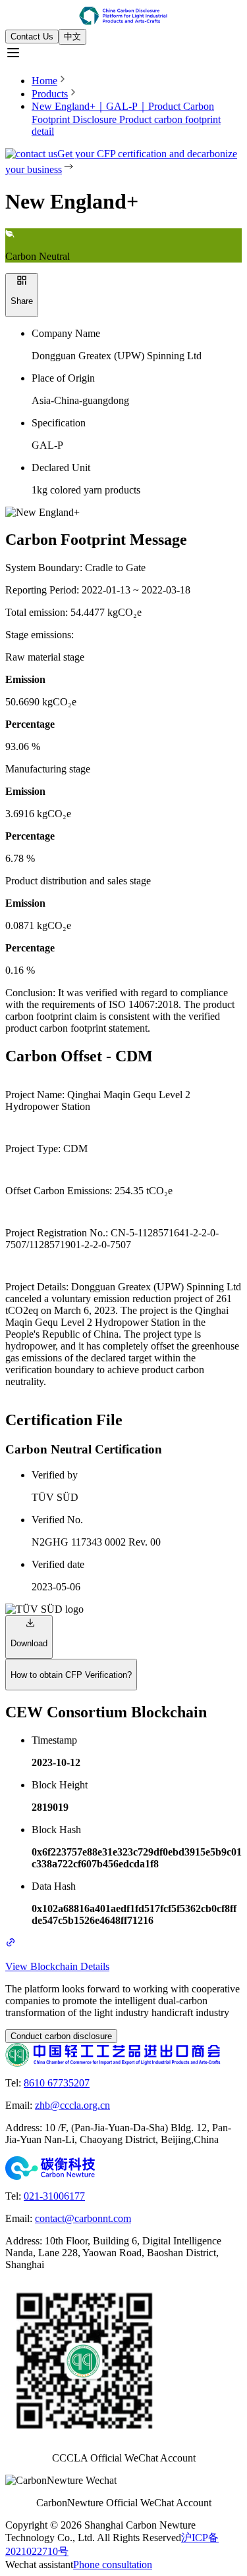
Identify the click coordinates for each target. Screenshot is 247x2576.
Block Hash (56, 1830)
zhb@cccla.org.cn (72, 2105)
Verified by (55, 1475)
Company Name (66, 333)
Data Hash (54, 1886)
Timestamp (54, 1740)
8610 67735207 (57, 2083)
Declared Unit (61, 467)
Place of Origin (63, 378)
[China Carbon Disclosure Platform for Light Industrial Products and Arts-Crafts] (123, 17)
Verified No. (57, 1520)
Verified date (58, 1564)
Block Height (60, 1785)
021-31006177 (54, 2196)
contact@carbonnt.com (83, 2218)
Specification (59, 423)
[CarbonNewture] (123, 2168)
